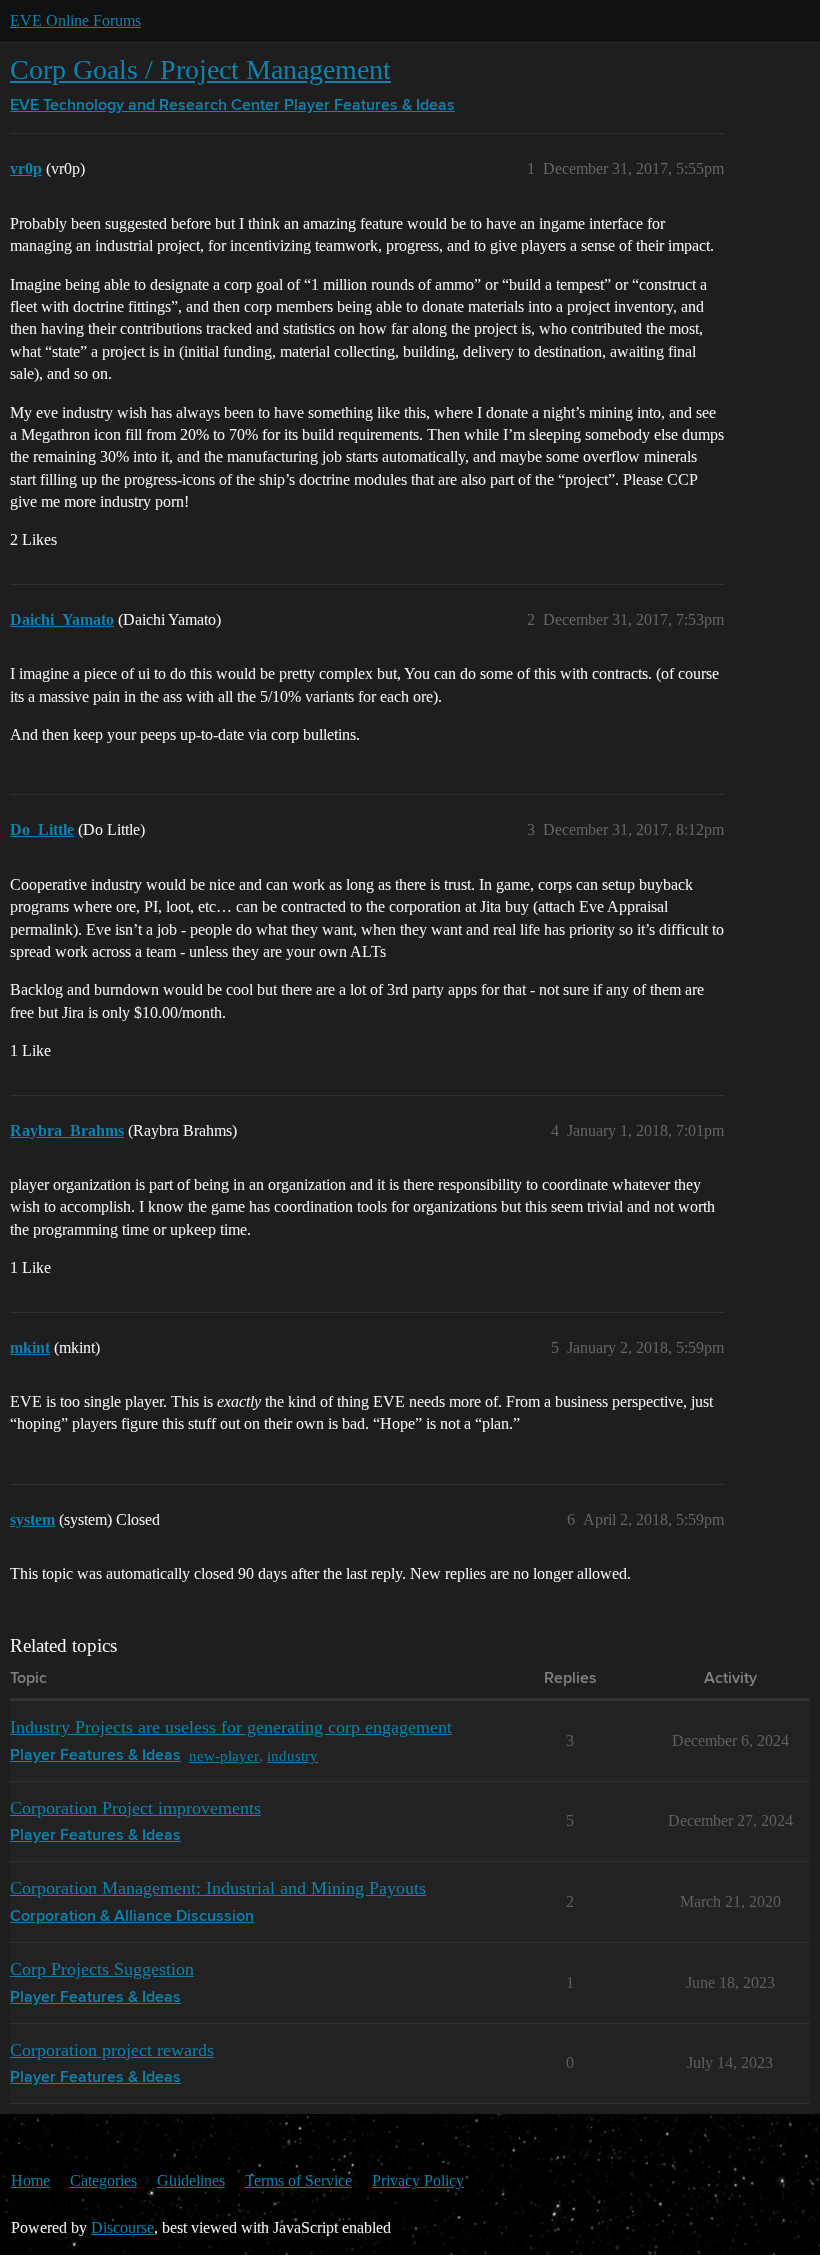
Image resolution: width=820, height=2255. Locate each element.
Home (30, 2180)
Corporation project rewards (112, 2050)
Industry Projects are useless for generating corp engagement (231, 1727)
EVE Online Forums (75, 20)
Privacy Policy (418, 2180)
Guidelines (191, 2180)
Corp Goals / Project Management (200, 69)
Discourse (122, 2227)
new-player (224, 1755)
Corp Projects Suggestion (102, 1969)
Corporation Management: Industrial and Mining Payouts (218, 1888)
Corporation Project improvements (135, 1808)
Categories (103, 2180)
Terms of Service (298, 2180)
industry (292, 1755)
